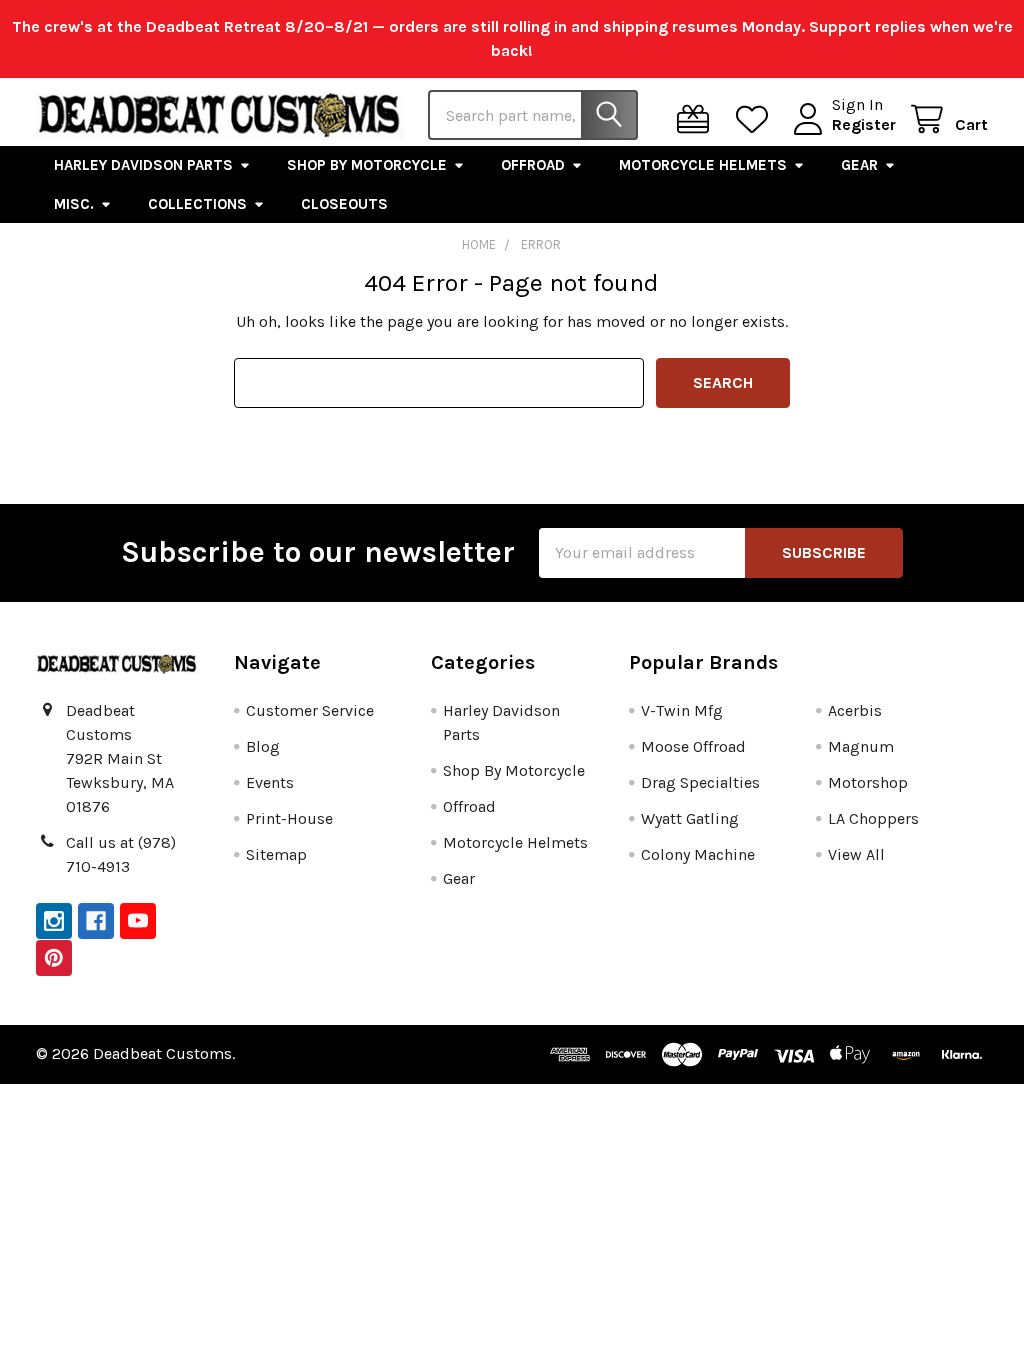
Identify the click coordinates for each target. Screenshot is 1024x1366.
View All (856, 854)
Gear (859, 165)
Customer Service (310, 710)
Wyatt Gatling (690, 818)
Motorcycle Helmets (703, 165)
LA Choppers (873, 818)
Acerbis (855, 710)
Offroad (533, 165)
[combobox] (533, 115)
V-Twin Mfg (682, 710)
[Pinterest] (54, 958)
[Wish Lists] (756, 119)
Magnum (861, 746)
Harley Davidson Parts (143, 165)
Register (864, 124)
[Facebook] (96, 921)
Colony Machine (698, 854)
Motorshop (868, 782)
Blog (263, 746)
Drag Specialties (700, 782)
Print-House (289, 818)
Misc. (74, 204)
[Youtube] (138, 921)
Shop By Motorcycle (367, 165)
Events (270, 782)
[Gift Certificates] (697, 119)
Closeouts (344, 204)
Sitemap (276, 854)
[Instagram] (54, 921)
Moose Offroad (693, 746)
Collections (197, 204)
